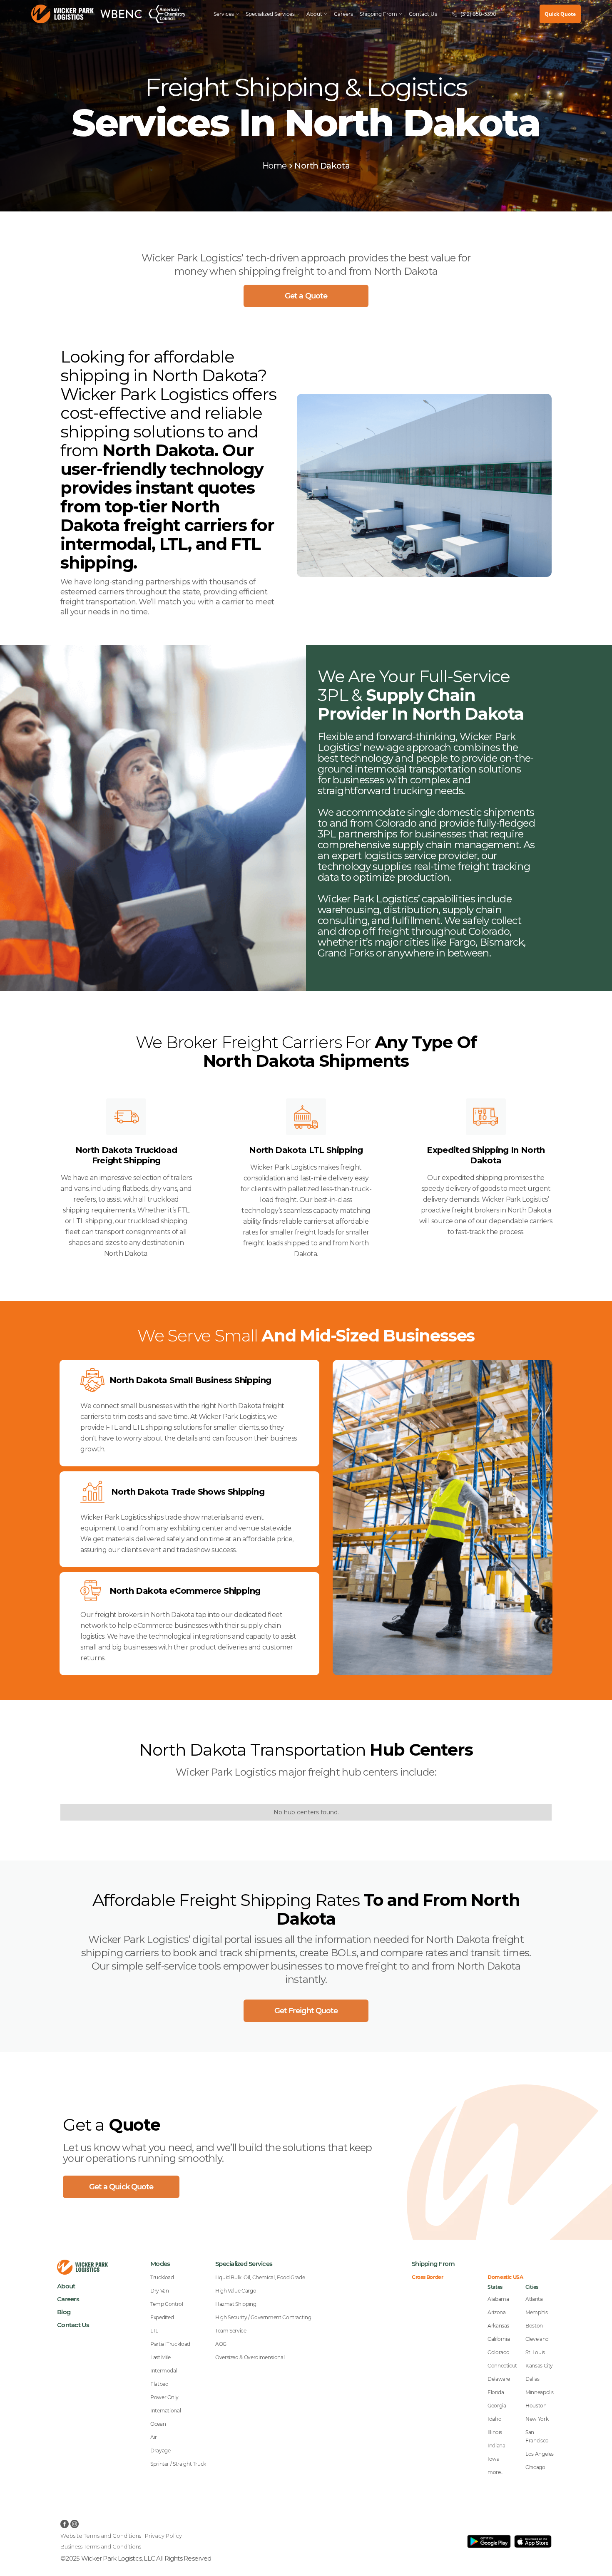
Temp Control (167, 2304)
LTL (154, 2331)
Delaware (499, 2379)
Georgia (497, 2406)
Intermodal (164, 2371)
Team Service (231, 2331)
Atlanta (534, 2299)
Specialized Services (270, 14)
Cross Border (428, 2277)
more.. (495, 2472)
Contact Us (423, 14)
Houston (536, 2406)
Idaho (494, 2419)
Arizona (496, 2312)
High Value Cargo (236, 2291)
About (66, 2286)
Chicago (535, 2467)
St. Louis (535, 2352)
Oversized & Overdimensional (250, 2357)
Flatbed (159, 2384)
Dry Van (159, 2291)
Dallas (532, 2379)
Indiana (496, 2446)
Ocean (158, 2424)
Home (275, 166)
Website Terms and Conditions (101, 2536)
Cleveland (537, 2339)
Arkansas (498, 2326)
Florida (496, 2392)
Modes (160, 2264)
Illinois (495, 2432)
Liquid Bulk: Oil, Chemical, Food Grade (260, 2277)
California (499, 2339)
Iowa (494, 2459)
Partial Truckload (170, 2344)
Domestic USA (505, 2277)
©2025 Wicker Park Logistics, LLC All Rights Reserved (136, 2558)
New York (537, 2419)
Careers (343, 14)
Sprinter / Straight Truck (178, 2464)
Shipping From (433, 2264)
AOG (221, 2344)
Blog (64, 2312)
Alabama (498, 2299)
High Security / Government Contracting (263, 2317)
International (165, 2411)
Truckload (162, 2277)
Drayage (160, 2451)
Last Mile (160, 2357)
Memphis (536, 2312)
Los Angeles (540, 2454)
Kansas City (539, 2366)
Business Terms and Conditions (101, 2546)
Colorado (499, 2352)
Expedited (162, 2317)
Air (154, 2437)
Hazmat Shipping (236, 2304)
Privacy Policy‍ (163, 2536)
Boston (534, 2326)
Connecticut (502, 2366)
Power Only (164, 2397)
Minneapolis (540, 2392)
